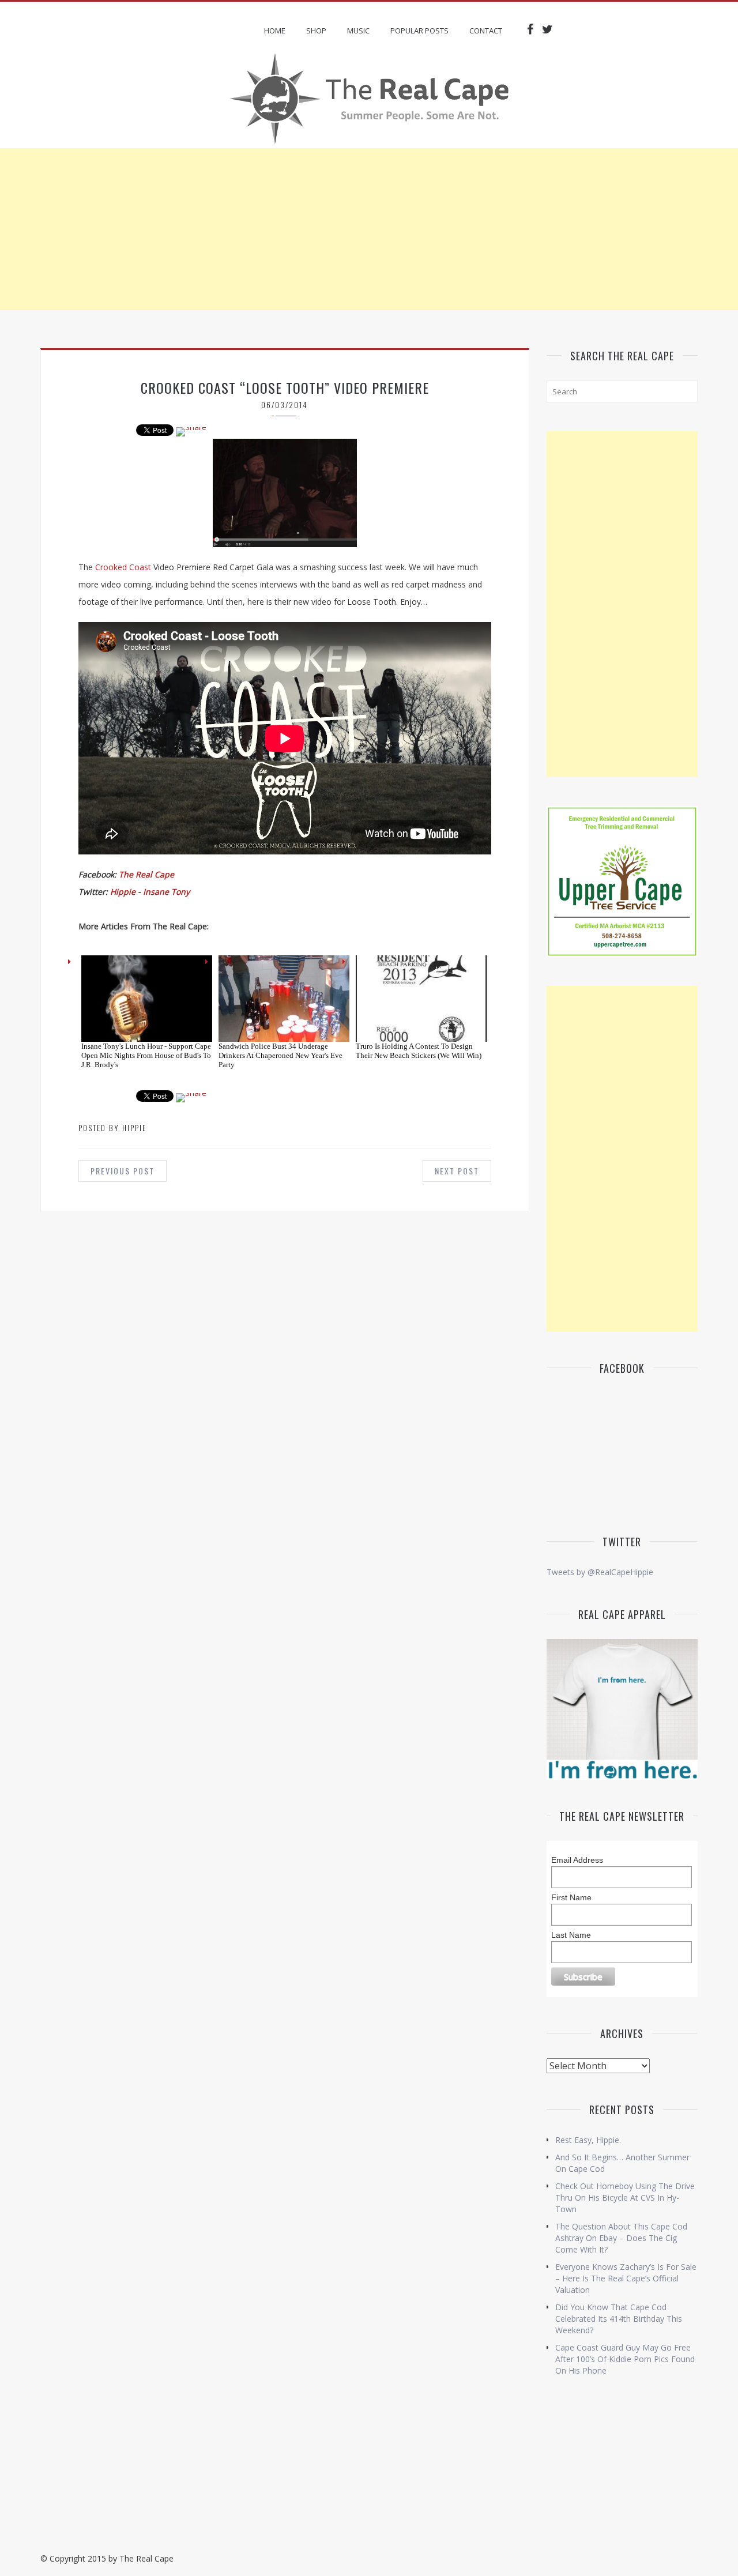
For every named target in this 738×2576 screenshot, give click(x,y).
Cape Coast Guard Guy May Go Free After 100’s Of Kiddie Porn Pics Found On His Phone (625, 2359)
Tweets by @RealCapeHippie (600, 1572)
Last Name (571, 1935)
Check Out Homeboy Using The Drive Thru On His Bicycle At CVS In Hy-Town (625, 2197)
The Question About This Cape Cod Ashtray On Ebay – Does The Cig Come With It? (621, 2238)
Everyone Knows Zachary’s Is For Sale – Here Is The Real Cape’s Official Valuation (626, 2278)
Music (358, 31)
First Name (571, 1897)
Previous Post (123, 1171)
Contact (486, 31)
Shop (316, 31)
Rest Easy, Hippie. (588, 2140)
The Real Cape (146, 874)
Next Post (457, 1171)
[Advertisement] (369, 229)
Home (275, 31)
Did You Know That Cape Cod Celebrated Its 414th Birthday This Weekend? (619, 2319)
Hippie (123, 892)
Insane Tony (166, 892)
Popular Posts (419, 31)
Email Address (577, 1860)
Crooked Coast (123, 567)
